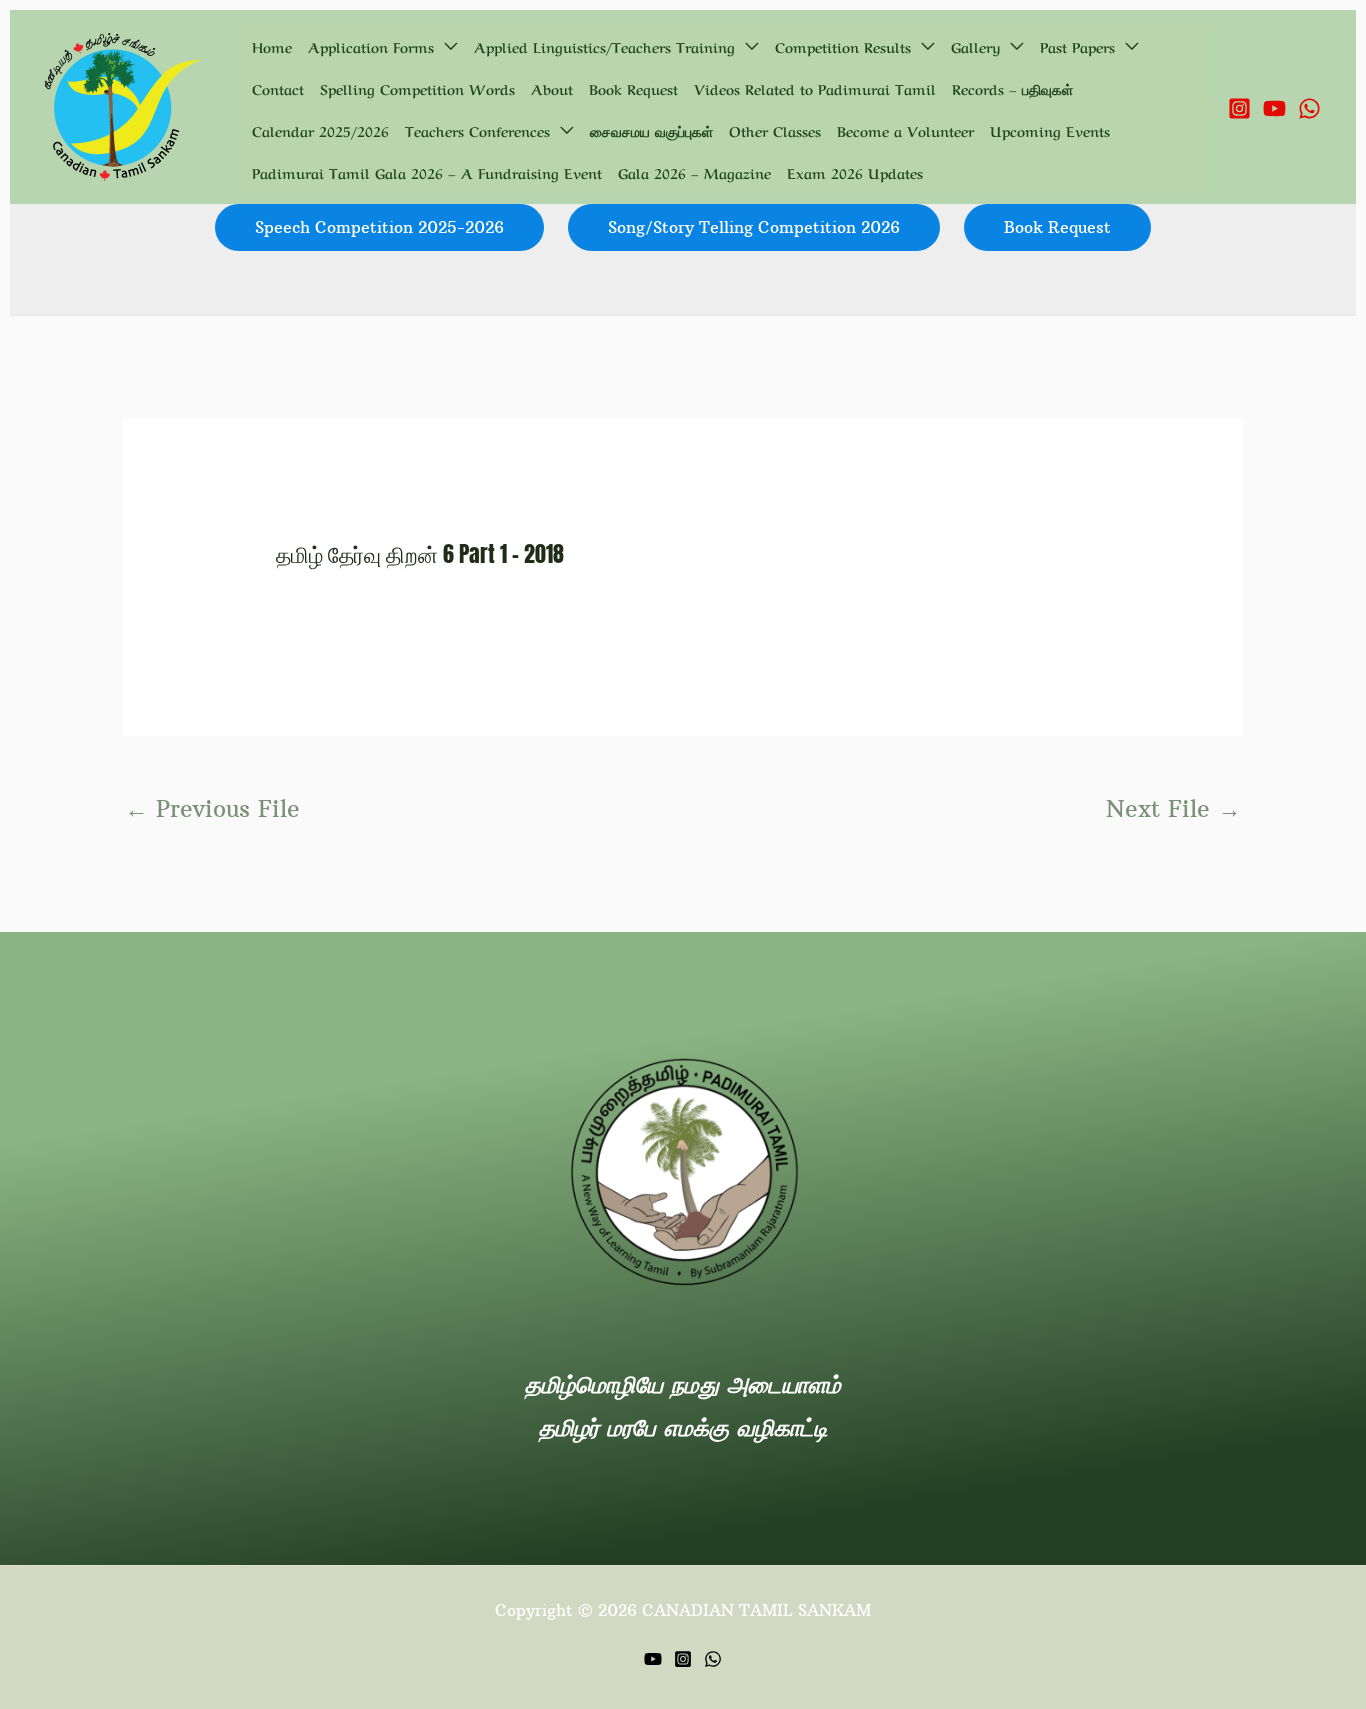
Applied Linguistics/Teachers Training (604, 46)
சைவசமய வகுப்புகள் (651, 130)
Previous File (212, 808)
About (552, 88)
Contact (278, 88)
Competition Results (843, 46)
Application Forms (371, 46)
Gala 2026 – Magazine (694, 172)
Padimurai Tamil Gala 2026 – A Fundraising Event (427, 172)
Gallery (975, 46)
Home (272, 46)
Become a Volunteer (905, 130)
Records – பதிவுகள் (1012, 88)
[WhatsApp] (1309, 108)
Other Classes (775, 130)
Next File (1173, 808)
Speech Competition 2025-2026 (379, 227)
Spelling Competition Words (417, 88)
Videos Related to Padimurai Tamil (815, 88)
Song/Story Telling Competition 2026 (754, 227)
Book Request (633, 88)
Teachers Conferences (477, 130)
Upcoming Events (1050, 130)
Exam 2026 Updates (855, 172)
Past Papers (1077, 46)
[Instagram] (1239, 108)
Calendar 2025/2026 (320, 130)
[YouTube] (1274, 108)
